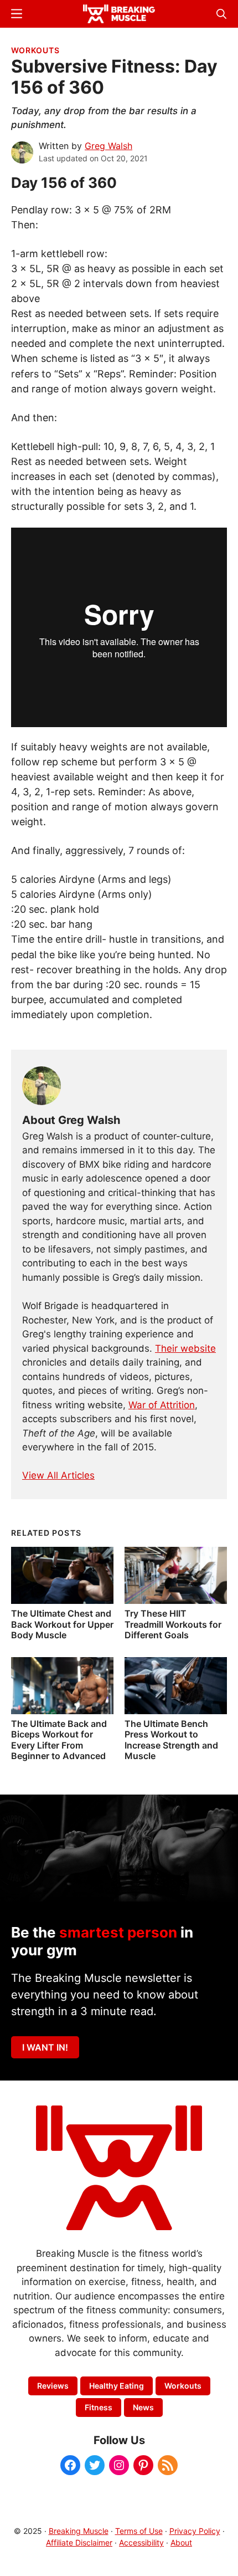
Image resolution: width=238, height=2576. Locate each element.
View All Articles (58, 1475)
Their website (185, 1348)
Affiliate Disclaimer (79, 2542)
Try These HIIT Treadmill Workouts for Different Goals (173, 1624)
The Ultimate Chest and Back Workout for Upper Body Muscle (62, 1624)
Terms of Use (139, 2531)
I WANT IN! (45, 2047)
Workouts (35, 50)
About (181, 2542)
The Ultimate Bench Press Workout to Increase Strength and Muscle (171, 1740)
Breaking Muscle (79, 2531)
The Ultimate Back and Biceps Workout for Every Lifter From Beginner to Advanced (59, 1740)
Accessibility (141, 2542)
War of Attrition (162, 1405)
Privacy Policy (195, 2531)
